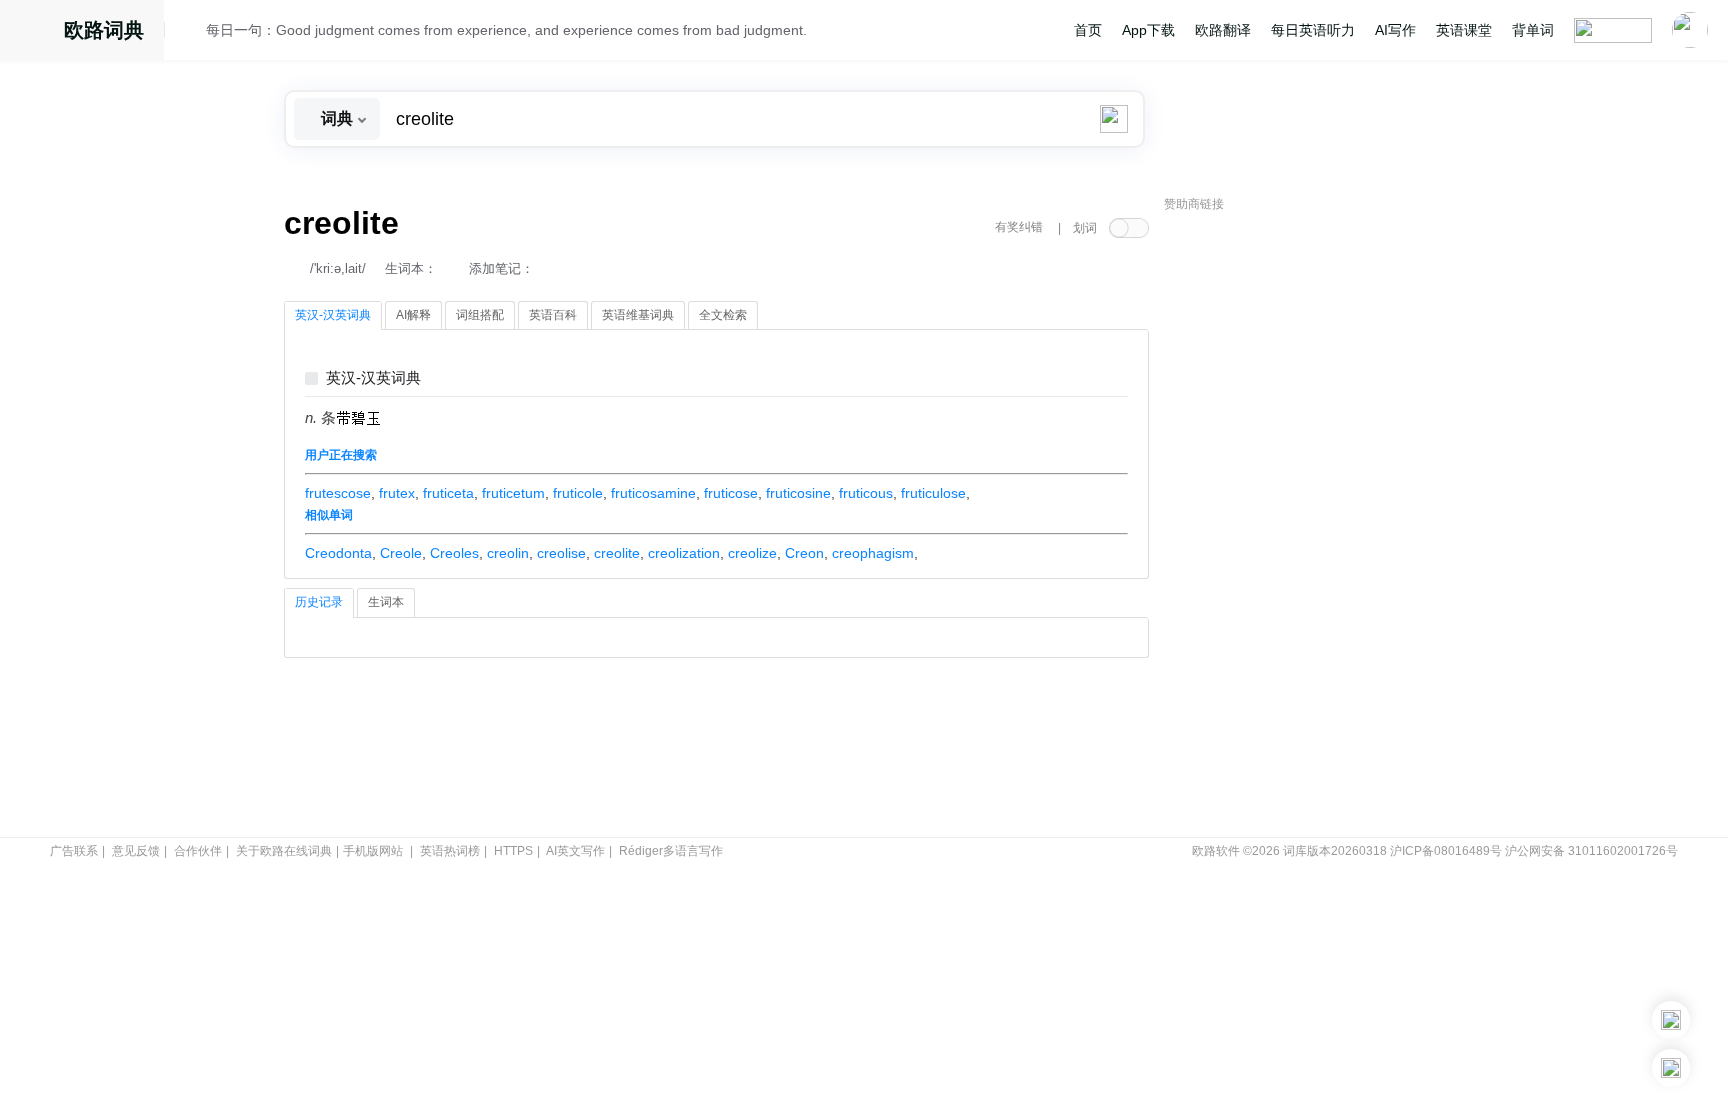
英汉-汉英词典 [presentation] (333, 315)
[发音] (191, 33)
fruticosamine (653, 493)
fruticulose (933, 493)
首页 (1088, 30)
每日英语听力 (1313, 30)
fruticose (731, 493)
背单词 (1533, 30)
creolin (508, 553)
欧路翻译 (1223, 30)
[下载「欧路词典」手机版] (1671, 1020)
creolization (684, 553)
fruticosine (798, 493)
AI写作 (1395, 30)
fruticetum (513, 493)
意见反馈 (136, 851)
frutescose (338, 493)
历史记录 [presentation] (319, 602)
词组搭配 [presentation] (480, 315)
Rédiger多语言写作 (671, 851)
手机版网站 (373, 851)
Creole (401, 553)
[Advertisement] (1314, 525)
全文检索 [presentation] (723, 315)
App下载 (1148, 30)
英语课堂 (1464, 30)
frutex (397, 493)
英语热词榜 (450, 851)
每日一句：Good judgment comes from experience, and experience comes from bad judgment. (506, 30)
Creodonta (338, 553)
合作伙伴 (198, 851)
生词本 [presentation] (386, 602)
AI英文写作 (575, 851)
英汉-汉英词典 (373, 378)
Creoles (454, 553)
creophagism (873, 553)
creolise (561, 553)
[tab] (333, 316)
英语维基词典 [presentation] (638, 315)
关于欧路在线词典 (284, 851)
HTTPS (513, 851)
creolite (617, 553)
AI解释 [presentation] (413, 315)
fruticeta (448, 493)
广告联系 (74, 851)
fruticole (578, 493)
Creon (804, 553)
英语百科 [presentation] (553, 315)
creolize (752, 553)
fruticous (866, 493)
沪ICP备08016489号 (1446, 851)
